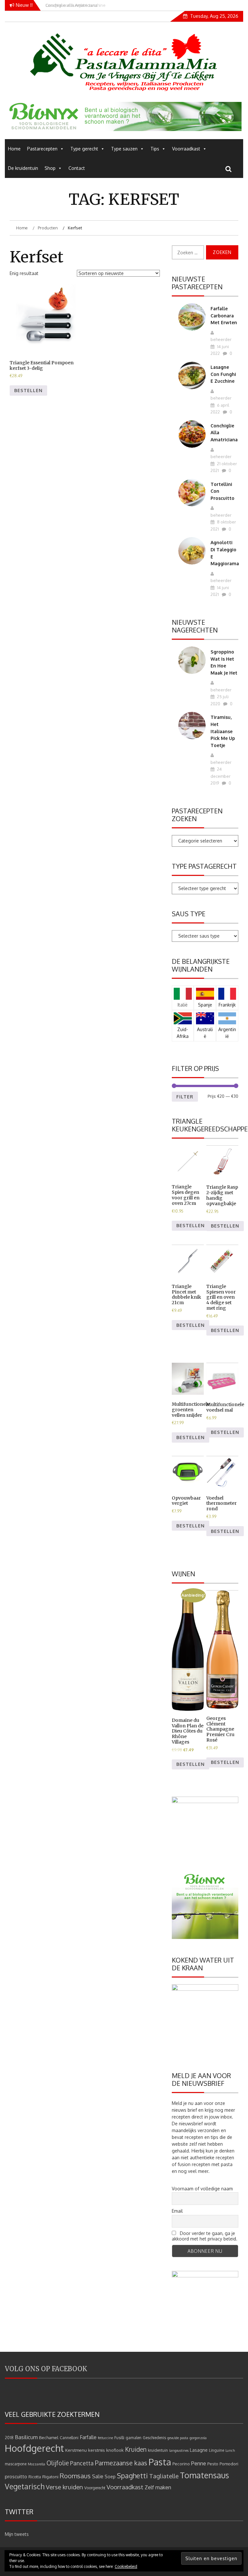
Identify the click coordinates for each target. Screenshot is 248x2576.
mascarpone (16, 2464)
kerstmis (97, 2450)
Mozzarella (36, 2464)
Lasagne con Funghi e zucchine (223, 374)
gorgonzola (198, 2438)
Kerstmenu (76, 2450)
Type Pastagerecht (204, 866)
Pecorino (181, 2464)
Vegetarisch (25, 2486)
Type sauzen (124, 149)
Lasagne (199, 2450)
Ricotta (35, 2477)
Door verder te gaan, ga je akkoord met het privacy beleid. (205, 2236)
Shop (50, 168)
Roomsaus (75, 2476)
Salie (98, 2476)
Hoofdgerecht (34, 2448)
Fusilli (119, 2438)
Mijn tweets (17, 2534)
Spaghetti (132, 2476)
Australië (205, 1033)
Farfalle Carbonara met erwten (224, 315)
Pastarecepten (42, 149)
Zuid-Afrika (183, 1033)
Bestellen (28, 390)
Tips (155, 149)
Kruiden (136, 2449)
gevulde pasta (178, 2438)
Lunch (230, 2450)
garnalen (134, 2438)
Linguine (217, 2450)
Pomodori (229, 2464)
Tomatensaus (204, 2475)
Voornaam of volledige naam (202, 2189)
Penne (199, 2463)
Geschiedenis (154, 2438)
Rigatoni (50, 2477)
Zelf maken (158, 2487)
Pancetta (82, 2463)
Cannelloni (69, 2438)
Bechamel (49, 2437)
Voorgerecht (95, 2488)
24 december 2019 (221, 776)
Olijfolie (58, 2463)
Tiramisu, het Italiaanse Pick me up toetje (223, 731)
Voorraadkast (186, 149)
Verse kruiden (64, 2487)
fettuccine (105, 2438)
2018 (9, 2438)
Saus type (189, 914)
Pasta (160, 2462)
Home (14, 149)
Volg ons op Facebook (46, 2369)
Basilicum (26, 2437)
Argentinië (227, 1033)
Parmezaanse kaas (121, 2463)
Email (177, 2211)
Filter (185, 1097)
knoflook (115, 2450)
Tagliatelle (164, 2476)
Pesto (213, 2464)
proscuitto (16, 2477)
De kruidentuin (23, 168)
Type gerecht (84, 149)
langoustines (179, 2450)
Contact (77, 168)
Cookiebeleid (126, 2566)
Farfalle (88, 2437)
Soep (110, 2477)
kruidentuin (158, 2450)
